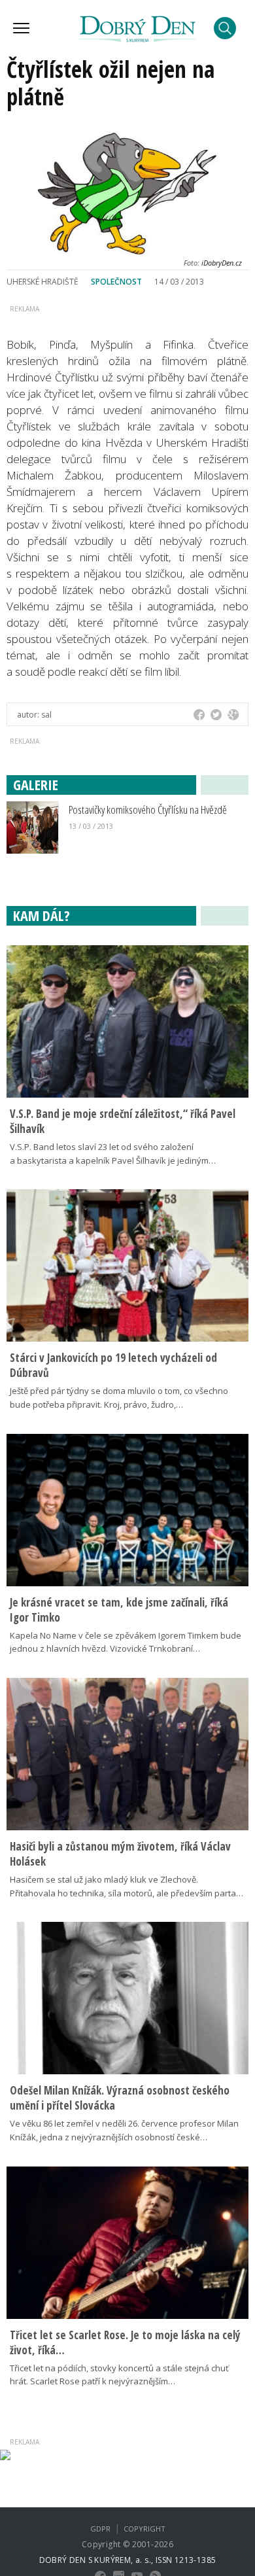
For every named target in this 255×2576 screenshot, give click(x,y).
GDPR (100, 2529)
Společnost (116, 282)
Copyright (144, 2529)
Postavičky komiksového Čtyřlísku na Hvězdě (148, 809)
